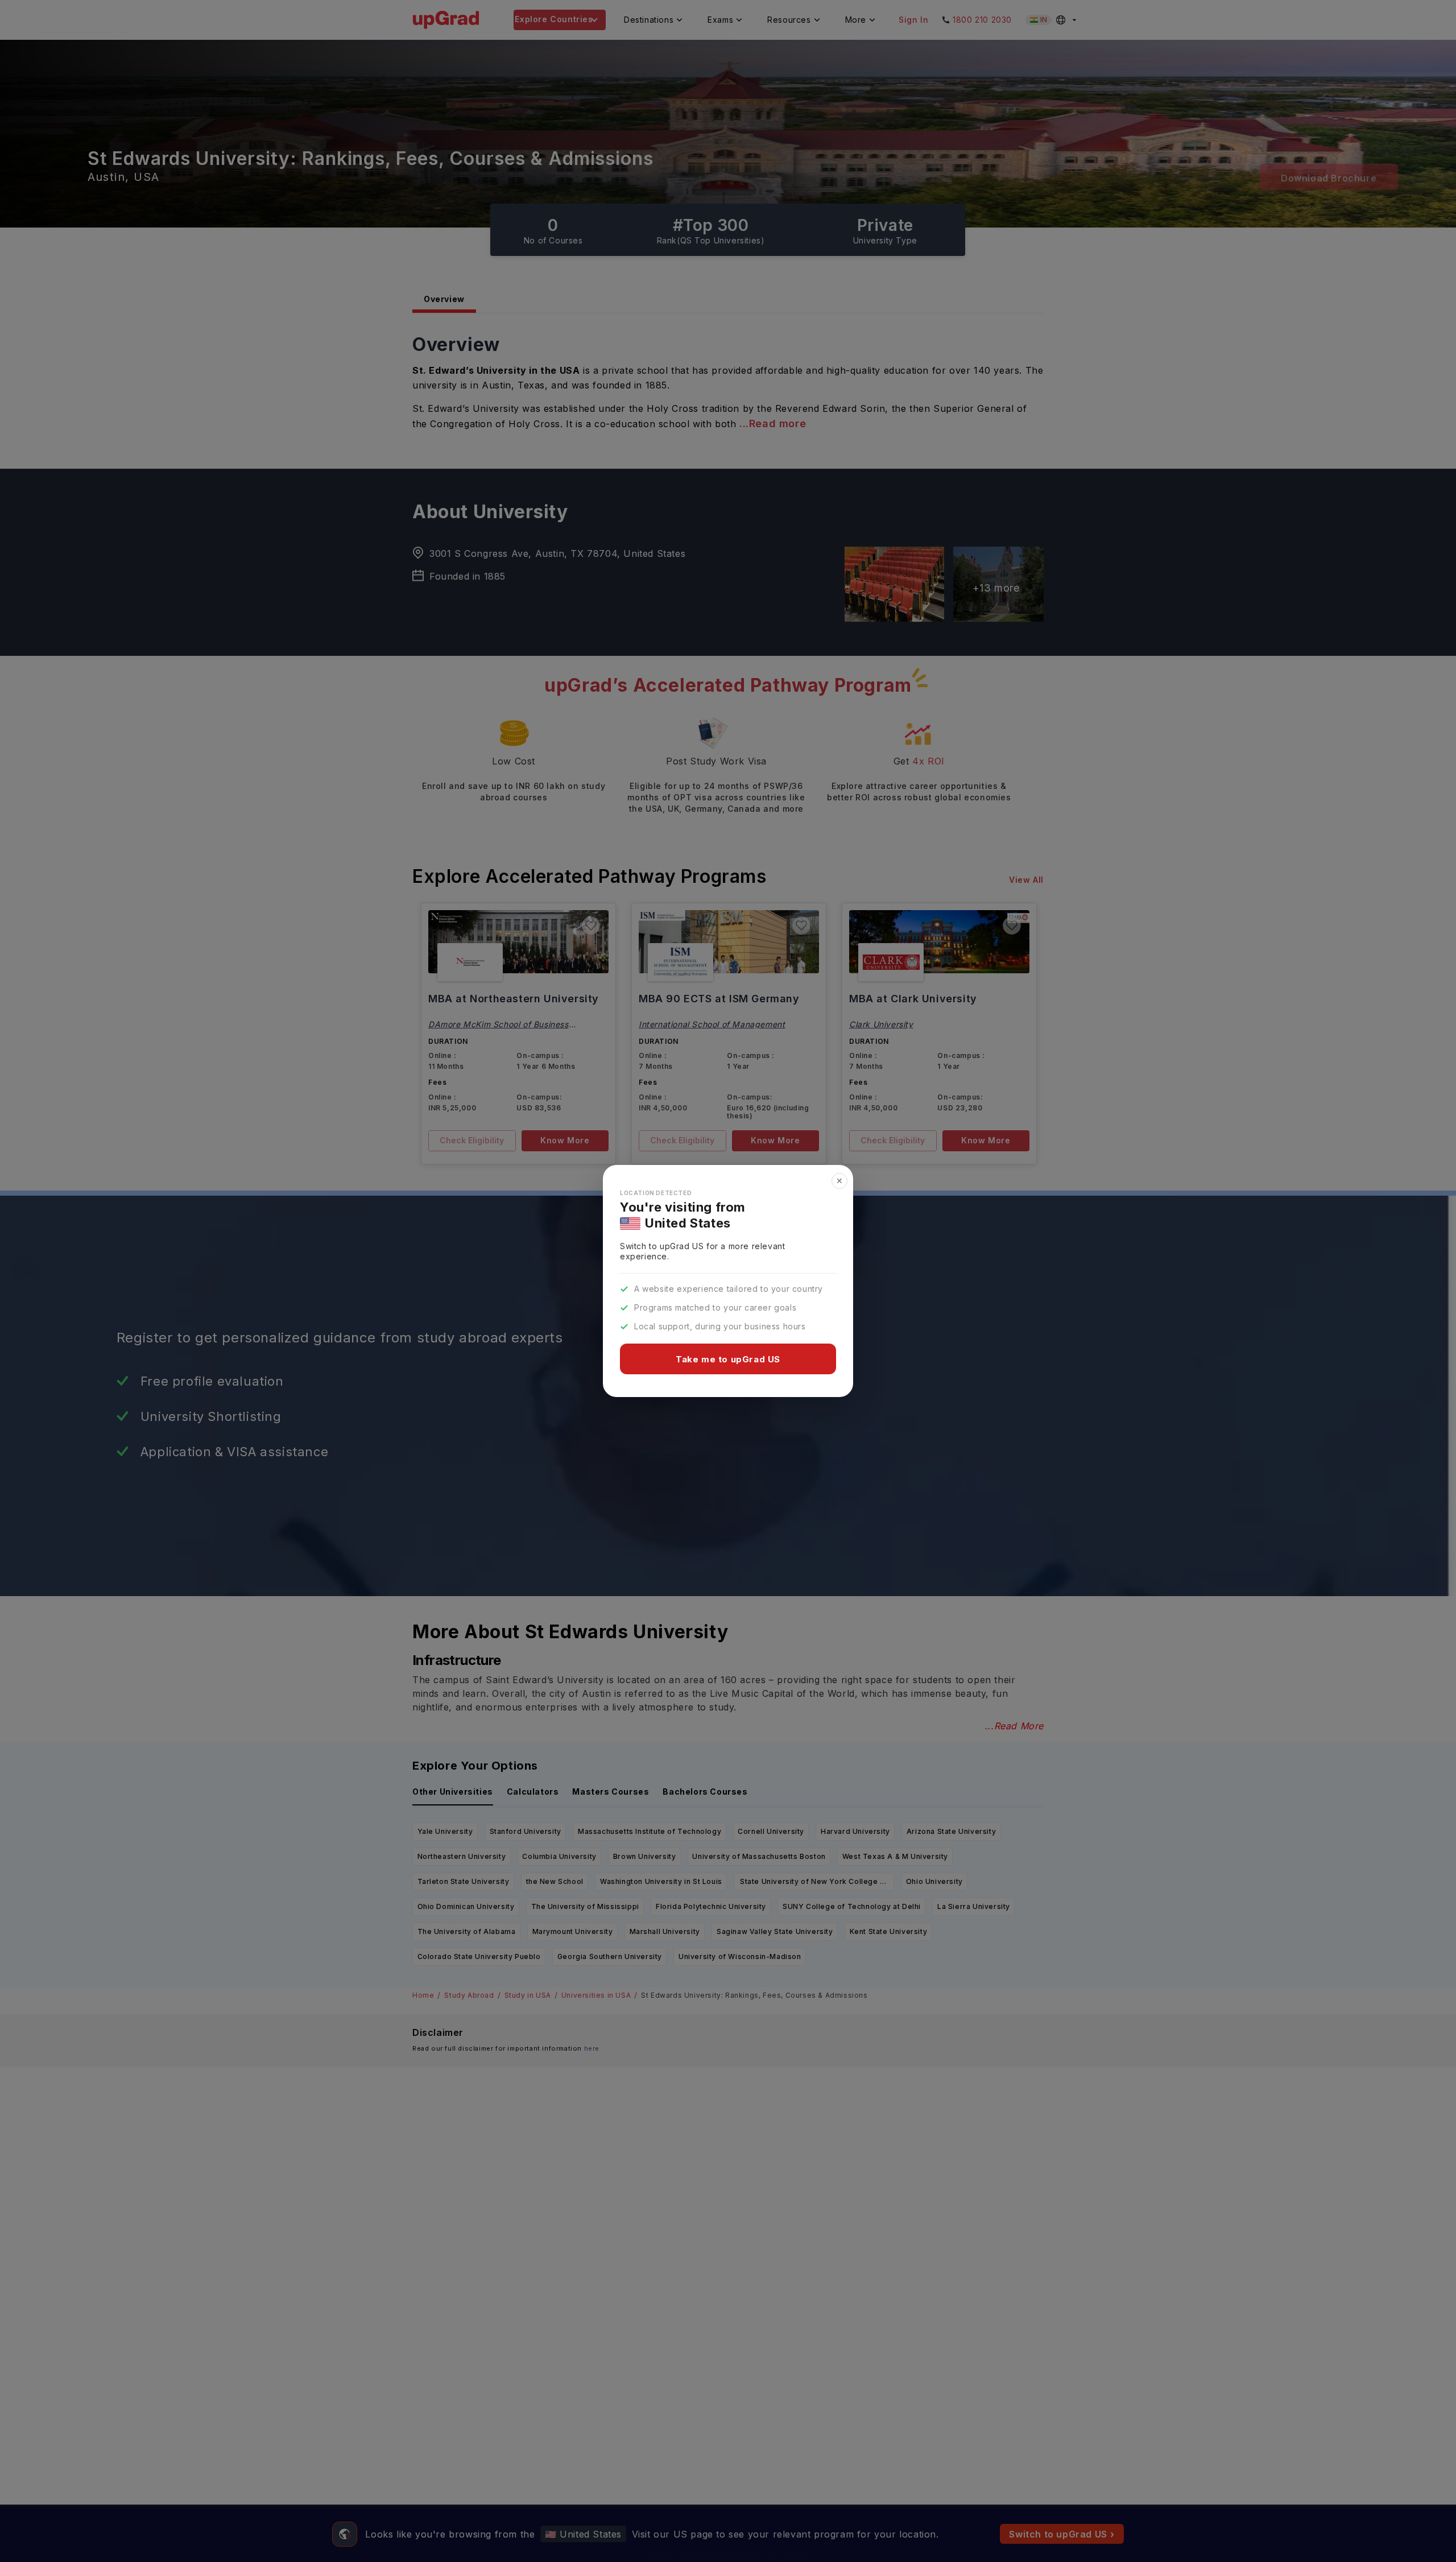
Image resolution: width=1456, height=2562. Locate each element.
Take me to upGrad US (728, 1359)
